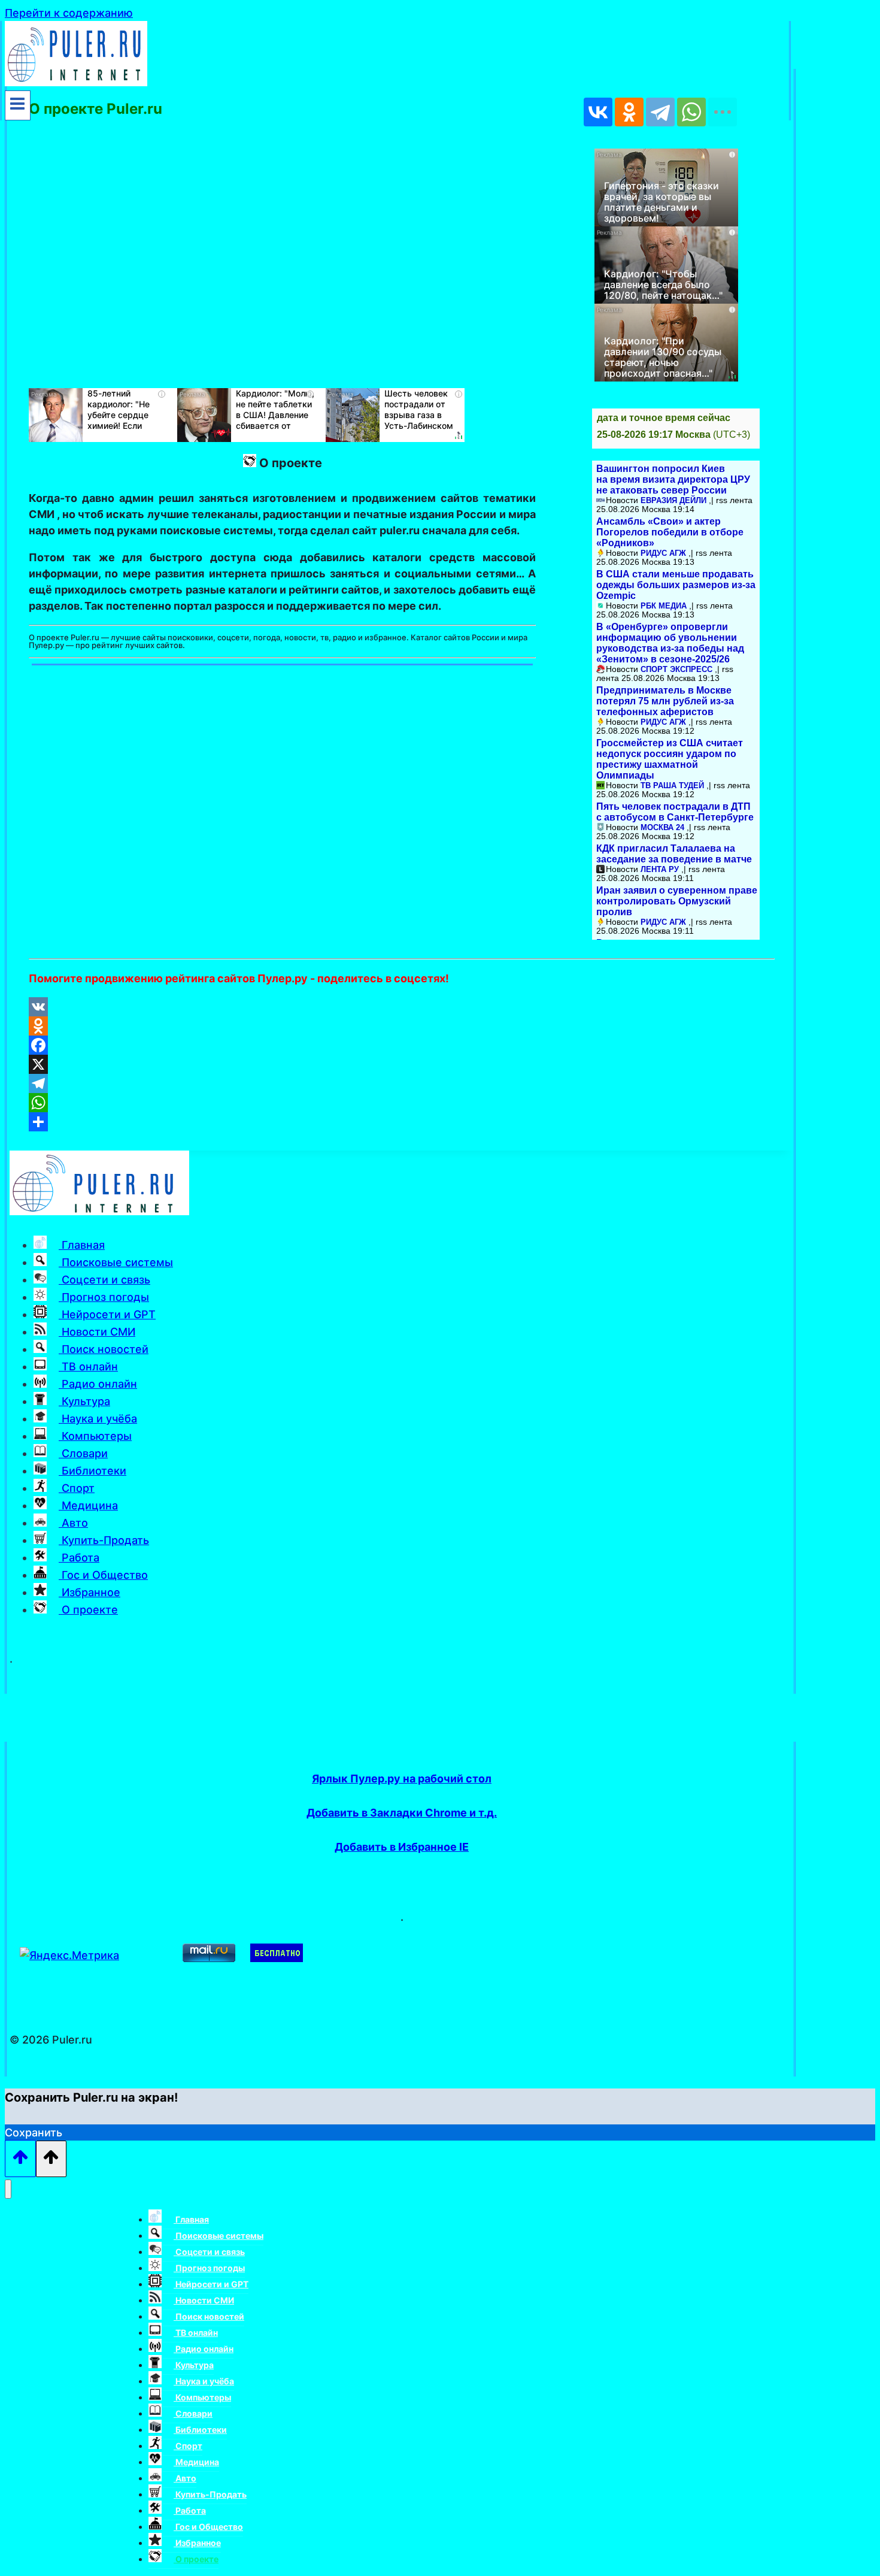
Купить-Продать (104, 1540)
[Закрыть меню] (8, 2189)
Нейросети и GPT (107, 1314)
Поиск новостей (104, 1349)
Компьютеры (95, 1436)
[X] (402, 1064)
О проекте (88, 1610)
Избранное (89, 1592)
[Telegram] (402, 1083)
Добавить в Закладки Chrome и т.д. (402, 1813)
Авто (73, 1523)
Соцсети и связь (104, 1280)
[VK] (402, 1007)
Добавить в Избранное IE (402, 1847)
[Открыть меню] (18, 105)
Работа (79, 1558)
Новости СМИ (97, 1332)
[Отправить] (402, 1122)
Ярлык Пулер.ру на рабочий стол (402, 1779)
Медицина (88, 1505)
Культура (84, 1401)
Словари (83, 1453)
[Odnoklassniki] (402, 1026)
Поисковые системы (116, 1262)
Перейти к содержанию (69, 13)
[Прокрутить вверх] (20, 2159)
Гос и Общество (103, 1575)
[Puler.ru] (76, 82)
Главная (82, 1245)
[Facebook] (402, 1045)
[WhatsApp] (402, 1103)
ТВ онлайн (88, 1366)
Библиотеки (92, 1471)
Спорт (77, 1488)
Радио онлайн (98, 1384)
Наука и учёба (98, 1419)
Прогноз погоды (104, 1297)
